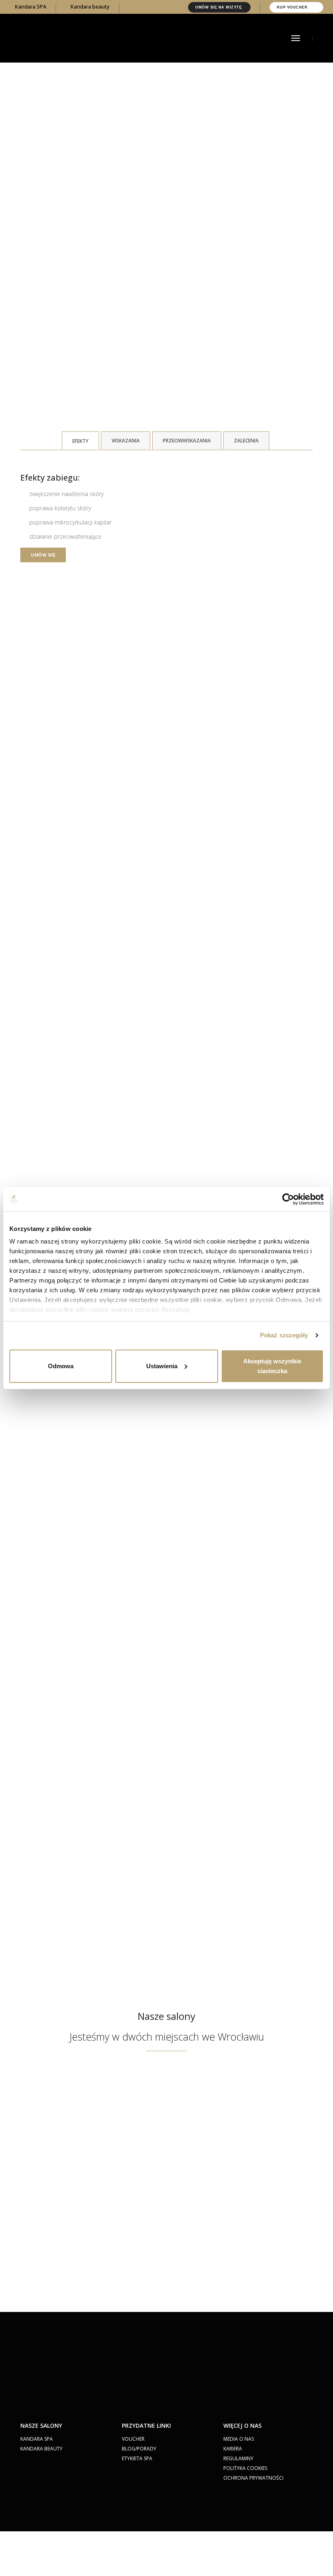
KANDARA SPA (37, 2439)
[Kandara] (71, 37)
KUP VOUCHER (293, 7)
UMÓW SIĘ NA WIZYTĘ (219, 7)
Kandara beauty (90, 6)
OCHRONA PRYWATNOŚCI (253, 2478)
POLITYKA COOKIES (245, 2468)
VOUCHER (133, 2439)
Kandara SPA (30, 6)
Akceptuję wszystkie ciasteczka (272, 1366)
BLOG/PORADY (139, 2449)
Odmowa (61, 1366)
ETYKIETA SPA (137, 2458)
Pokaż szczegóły (284, 1335)
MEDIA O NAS (239, 2439)
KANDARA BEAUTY (41, 2449)
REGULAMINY (238, 2458)
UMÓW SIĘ (43, 555)
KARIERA (233, 2449)
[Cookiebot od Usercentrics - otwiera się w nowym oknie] (288, 1199)
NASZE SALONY (41, 2425)
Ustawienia (162, 1366)
